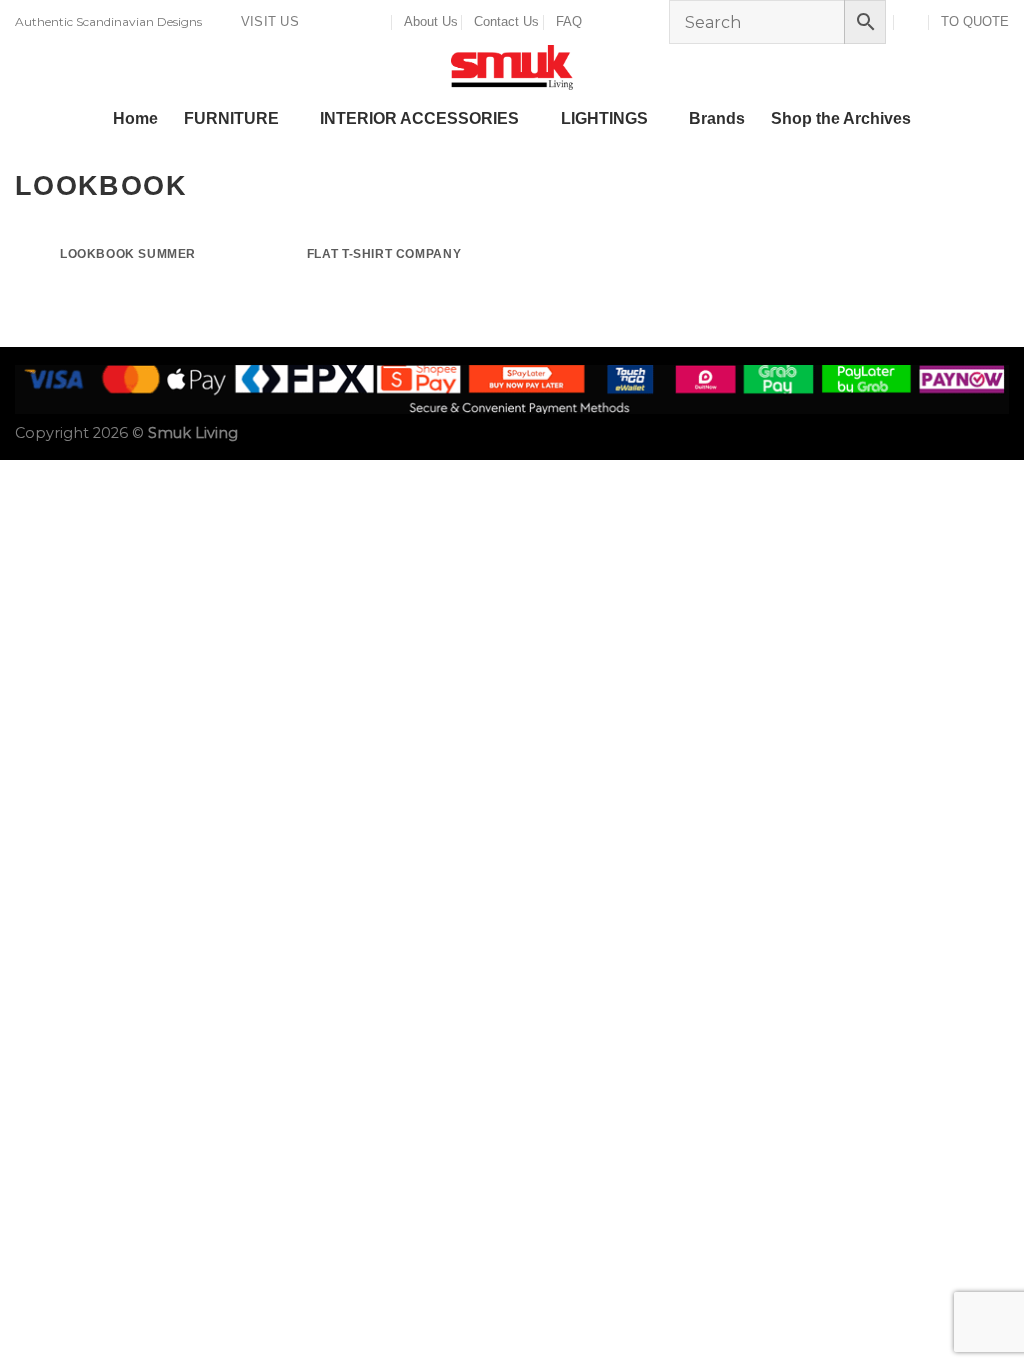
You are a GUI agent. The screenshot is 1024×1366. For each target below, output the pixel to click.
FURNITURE (231, 118)
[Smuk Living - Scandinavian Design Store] (512, 67)
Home (135, 118)
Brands (717, 118)
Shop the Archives (841, 118)
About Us (431, 21)
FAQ (569, 21)
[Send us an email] (358, 22)
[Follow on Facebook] (320, 22)
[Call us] (377, 22)
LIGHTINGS (604, 118)
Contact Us (506, 21)
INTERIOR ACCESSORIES (419, 118)
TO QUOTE (975, 21)
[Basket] (912, 21)
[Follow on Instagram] (339, 22)
